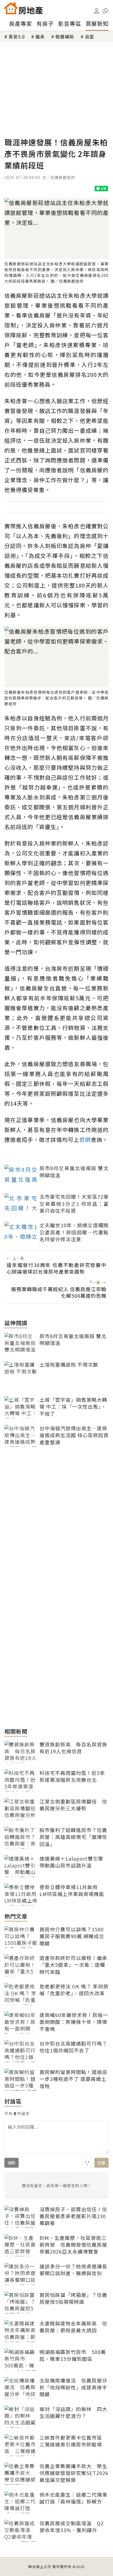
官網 (85, 1140)
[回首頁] (24, 8)
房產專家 (21, 23)
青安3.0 (17, 36)
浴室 (89, 36)
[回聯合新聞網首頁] (11, 8)
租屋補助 (65, 36)
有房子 (45, 23)
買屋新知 (97, 23)
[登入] (97, 11)
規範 (12, 2163)
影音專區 (70, 23)
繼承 (40, 36)
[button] (105, 11)
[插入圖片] (87, 2163)
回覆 (101, 2163)
